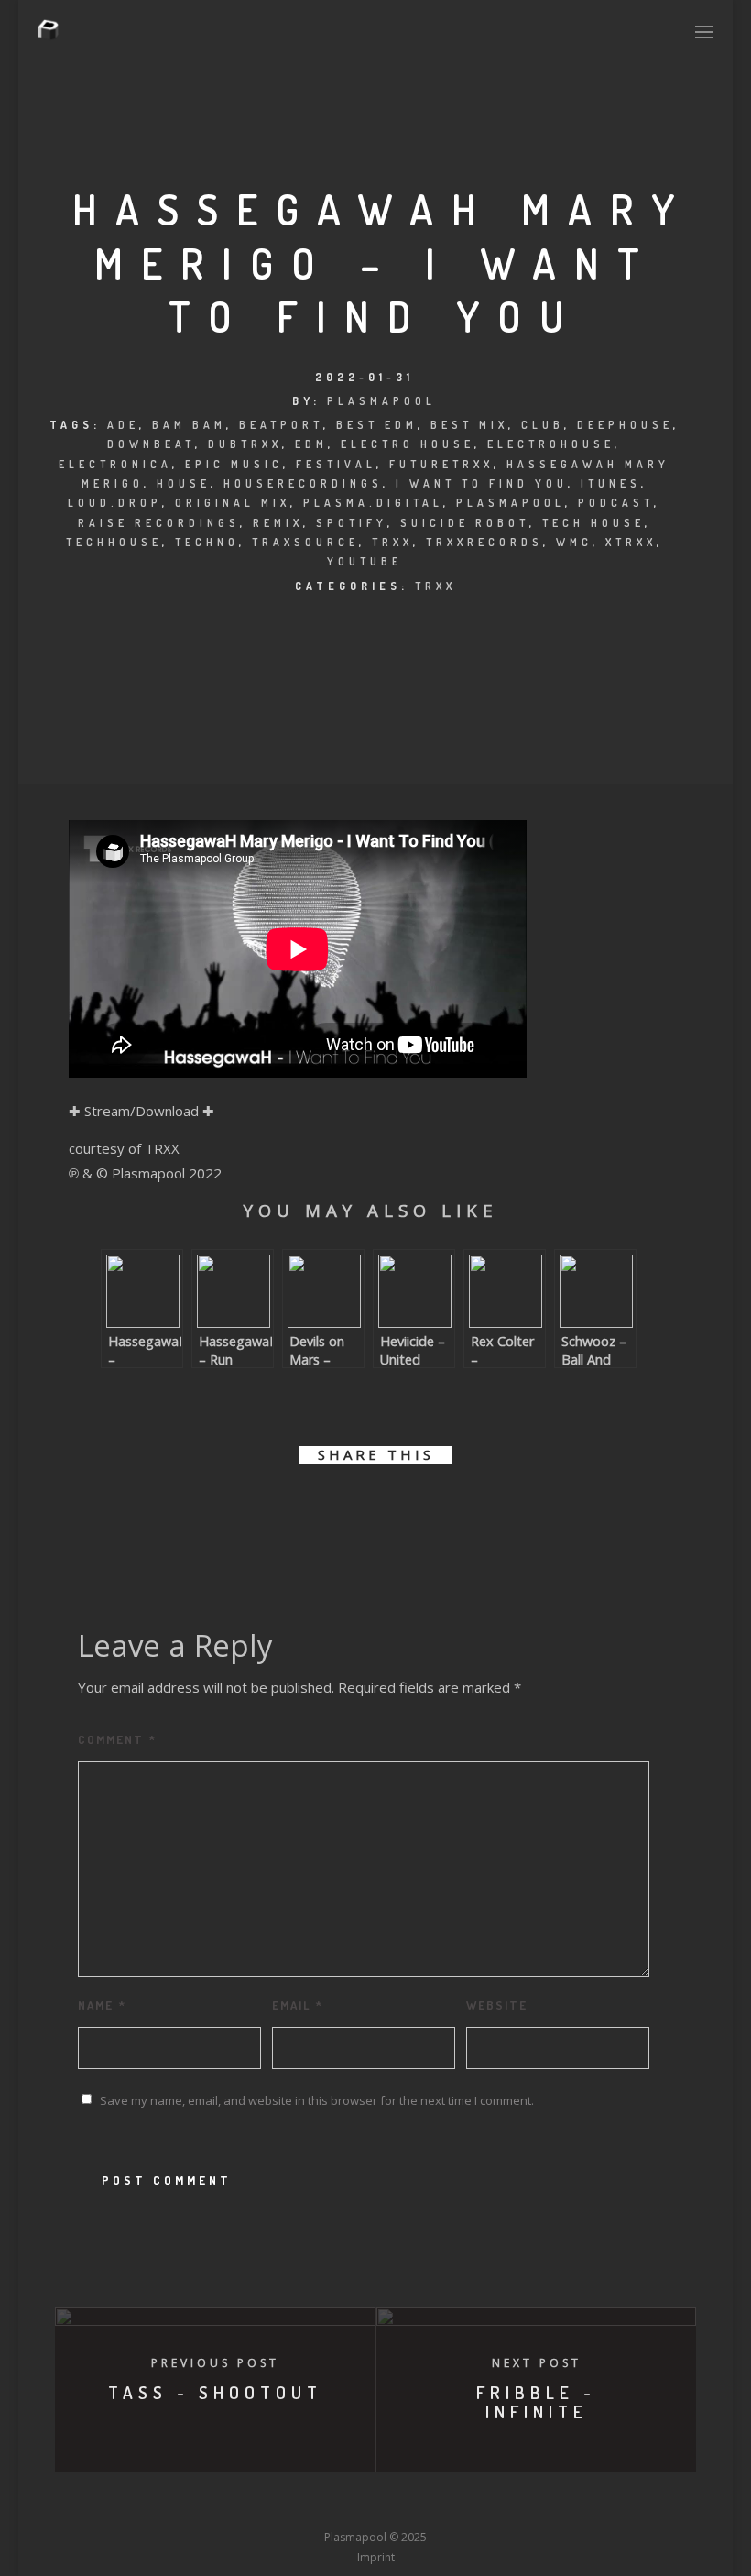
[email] (479, 1513)
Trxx (392, 542)
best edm (377, 425)
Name (102, 2005)
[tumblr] (437, 1513)
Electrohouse (551, 444)
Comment (117, 1739)
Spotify (352, 523)
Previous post (215, 2363)
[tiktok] (511, 2504)
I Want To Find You (482, 483)
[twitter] (314, 1513)
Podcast (616, 503)
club (543, 425)
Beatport (281, 425)
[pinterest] (396, 1513)
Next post (537, 2363)
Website (497, 2005)
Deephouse (625, 425)
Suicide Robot (465, 523)
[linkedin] (355, 1513)
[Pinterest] (477, 2504)
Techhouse (114, 542)
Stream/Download (141, 1111)
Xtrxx (631, 542)
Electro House (408, 444)
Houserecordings (303, 483)
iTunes (611, 483)
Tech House (593, 523)
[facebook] (272, 1513)
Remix (278, 523)
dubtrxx (245, 444)
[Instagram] (342, 2504)
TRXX (435, 586)
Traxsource (305, 542)
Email (298, 2005)
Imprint (376, 2557)
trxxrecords (484, 542)
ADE (123, 425)
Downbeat (151, 444)
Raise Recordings (159, 523)
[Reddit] (409, 2504)
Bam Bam (189, 425)
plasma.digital (373, 503)
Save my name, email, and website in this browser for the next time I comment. (317, 2100)
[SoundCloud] (443, 2504)
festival (336, 464)
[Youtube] (375, 2504)
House (184, 483)
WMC (574, 542)
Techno (207, 542)
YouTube (365, 561)
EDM (311, 444)
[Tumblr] (308, 2504)
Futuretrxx (441, 464)
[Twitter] (274, 2504)
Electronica (115, 464)
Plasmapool (381, 401)
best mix (469, 425)
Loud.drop (115, 503)
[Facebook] (240, 2504)
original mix (233, 503)
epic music (234, 464)
